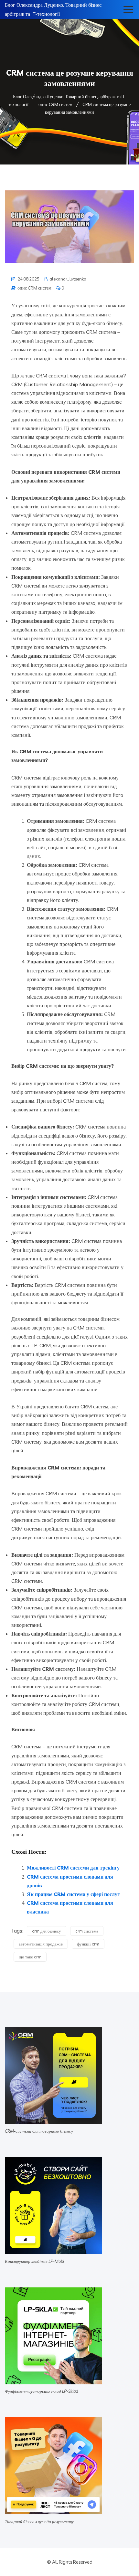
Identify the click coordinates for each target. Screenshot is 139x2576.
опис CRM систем (34, 288)
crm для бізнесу (47, 1931)
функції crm (88, 1944)
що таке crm (30, 1957)
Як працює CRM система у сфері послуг (73, 1894)
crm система (87, 1931)
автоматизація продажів (41, 1944)
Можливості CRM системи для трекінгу (73, 1868)
